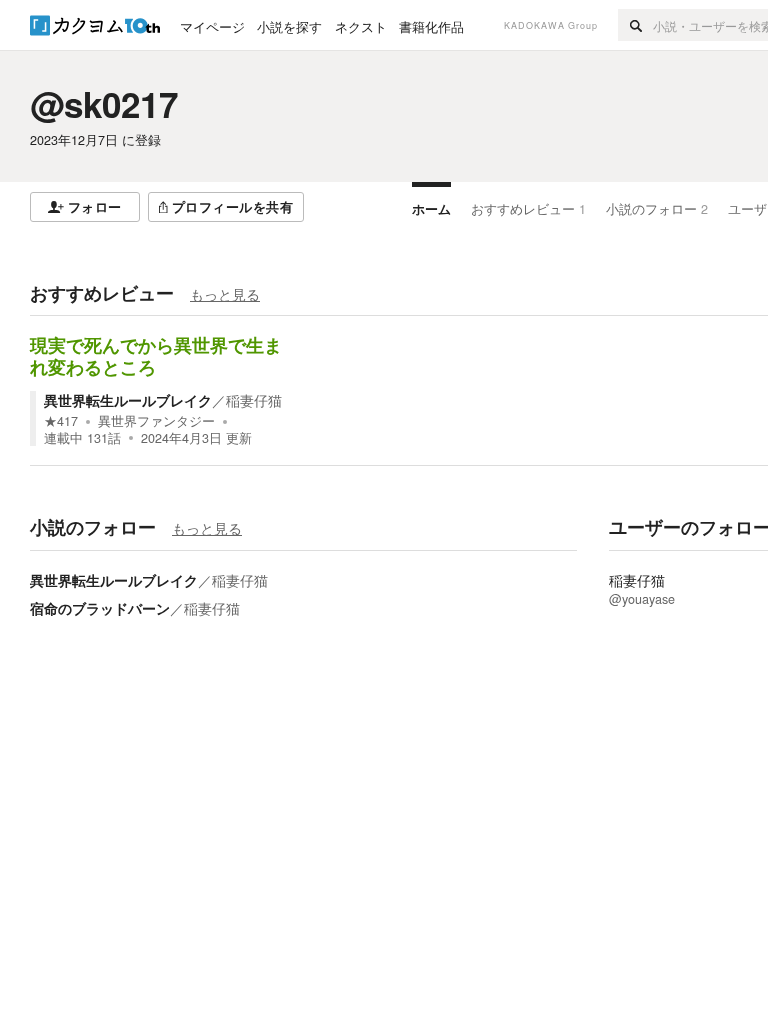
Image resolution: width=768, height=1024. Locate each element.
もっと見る (225, 294)
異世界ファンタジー (156, 421)
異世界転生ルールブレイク (128, 400)
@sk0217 (104, 104)
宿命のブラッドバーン (100, 608)
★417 (61, 421)
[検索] (635, 25)
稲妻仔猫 (254, 400)
